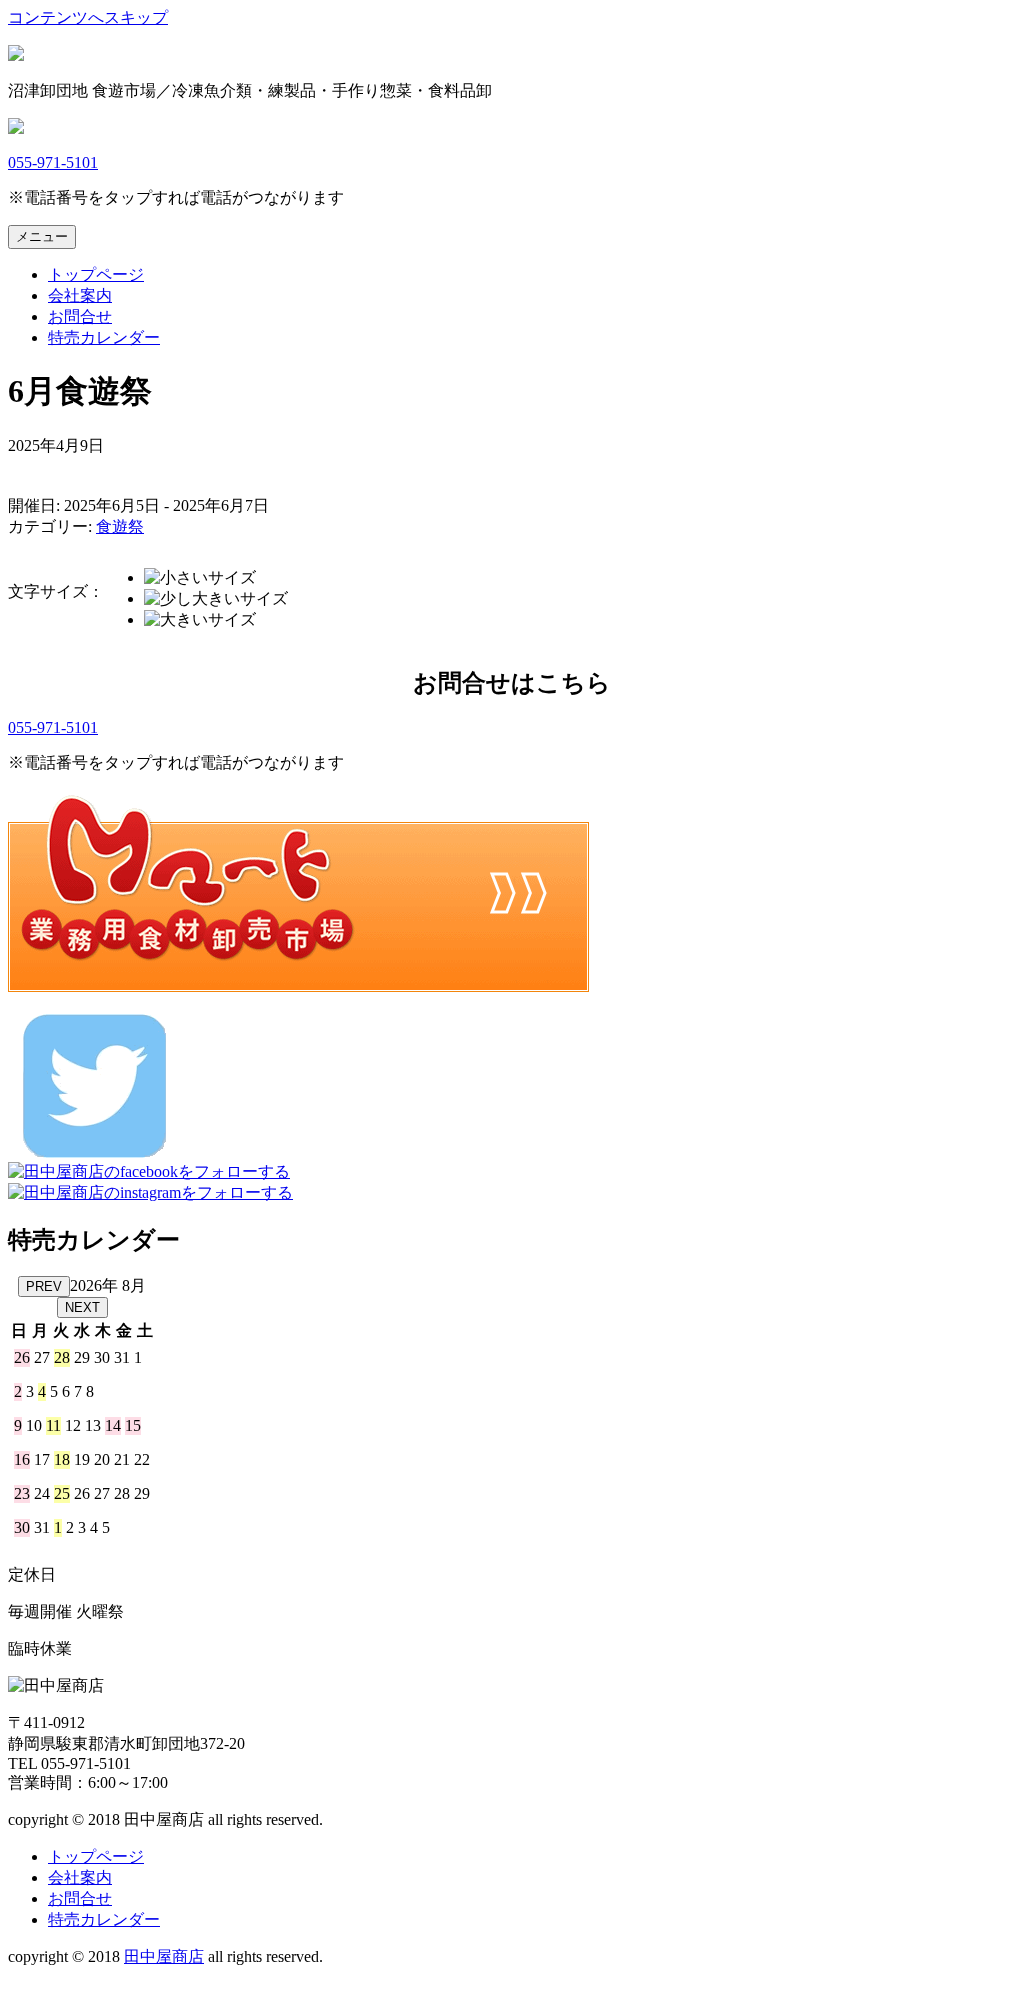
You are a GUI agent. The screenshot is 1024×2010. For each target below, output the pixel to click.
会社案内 (80, 295)
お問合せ (80, 316)
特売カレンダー (104, 337)
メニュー (42, 236)
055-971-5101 (53, 162)
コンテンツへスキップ (88, 17)
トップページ (96, 274)
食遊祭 (120, 526)
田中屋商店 (164, 1956)
